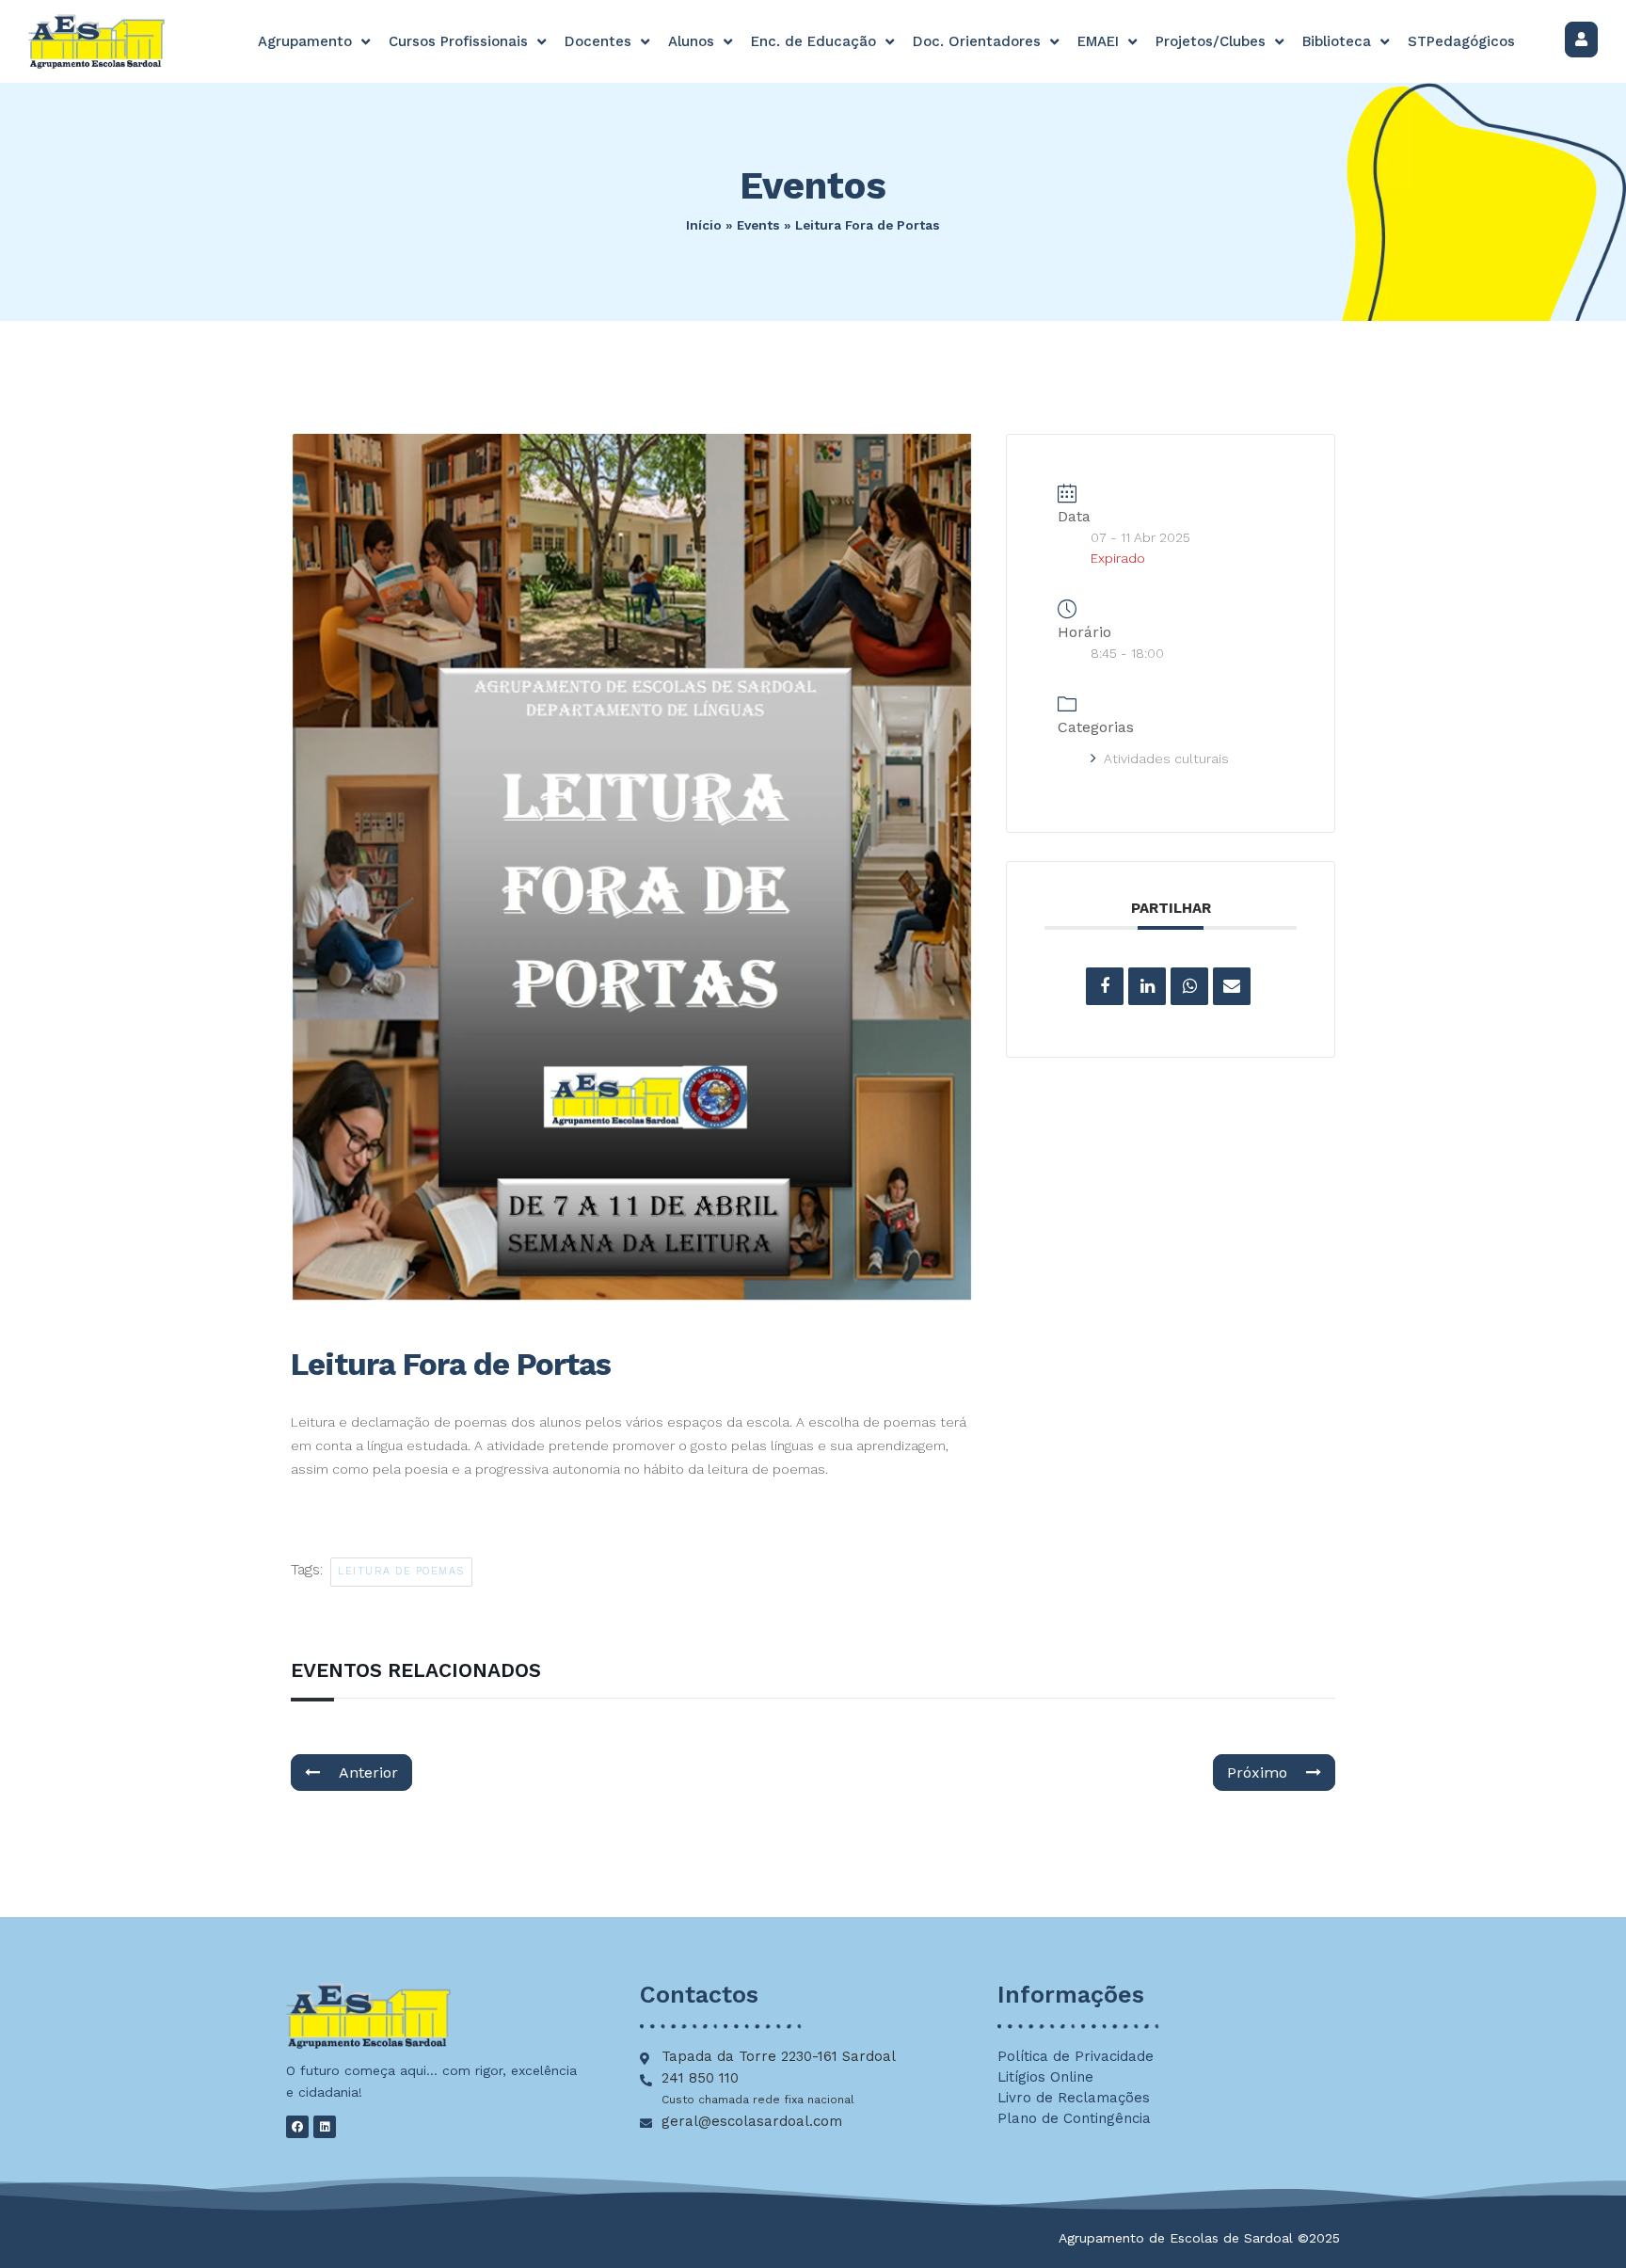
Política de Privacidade (1076, 2056)
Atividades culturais (1166, 759)
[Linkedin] (325, 2127)
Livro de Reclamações (1074, 2098)
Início (704, 225)
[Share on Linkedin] (1147, 986)
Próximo (1257, 1773)
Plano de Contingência (1074, 2118)
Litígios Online (1045, 2077)
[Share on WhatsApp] (1189, 986)
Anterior (368, 1773)
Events (758, 225)
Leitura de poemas (401, 1571)
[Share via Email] (1232, 986)
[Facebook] (297, 2127)
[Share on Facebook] (1105, 986)
